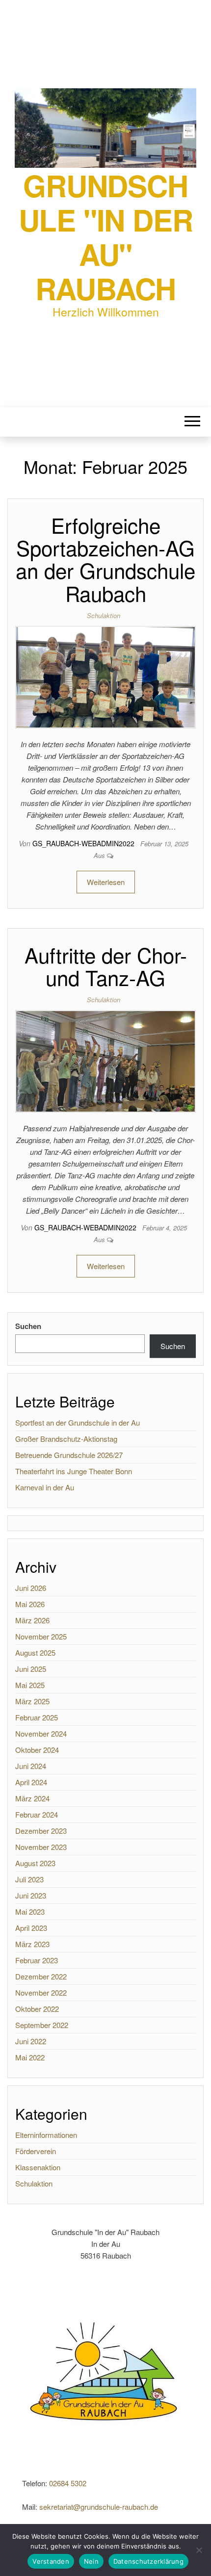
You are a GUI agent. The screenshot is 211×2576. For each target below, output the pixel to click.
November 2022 (41, 1992)
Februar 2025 (37, 1717)
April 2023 (31, 1928)
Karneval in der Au (45, 1487)
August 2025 (35, 1652)
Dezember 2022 (41, 1976)
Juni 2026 (31, 1588)
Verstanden (51, 2561)
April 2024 (31, 1782)
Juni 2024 (31, 1766)
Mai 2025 (30, 1685)
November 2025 (41, 1636)
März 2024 (32, 1798)
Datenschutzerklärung (148, 2561)
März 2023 (32, 1944)
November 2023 (41, 1847)
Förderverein (36, 2151)
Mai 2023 (30, 1912)
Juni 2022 (31, 2041)
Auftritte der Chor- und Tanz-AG (106, 966)
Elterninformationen (46, 2135)
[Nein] (199, 2550)
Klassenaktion (38, 2167)
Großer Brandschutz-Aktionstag (66, 1439)
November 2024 (41, 1733)
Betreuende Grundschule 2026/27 (69, 1455)
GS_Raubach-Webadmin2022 (84, 843)
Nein (91, 2561)
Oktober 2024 (37, 1750)
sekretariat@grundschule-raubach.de (99, 2507)
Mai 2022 (30, 2057)
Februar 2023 (37, 1960)
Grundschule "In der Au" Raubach (106, 236)
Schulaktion (104, 615)
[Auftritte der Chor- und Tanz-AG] (105, 1060)
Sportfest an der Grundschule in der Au (78, 1422)
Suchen (28, 1326)
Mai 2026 (30, 1604)
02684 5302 (68, 2483)
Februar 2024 (37, 1814)
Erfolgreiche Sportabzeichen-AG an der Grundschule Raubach (105, 559)
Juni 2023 (31, 1895)
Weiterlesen (106, 882)
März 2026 (32, 1620)
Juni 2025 (31, 1669)
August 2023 (35, 1863)
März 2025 (32, 1701)
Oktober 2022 (37, 2009)
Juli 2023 (29, 1879)
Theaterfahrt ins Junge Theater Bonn (74, 1471)
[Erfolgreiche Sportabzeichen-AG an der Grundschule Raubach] (105, 676)
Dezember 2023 (41, 1831)
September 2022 (42, 2025)
